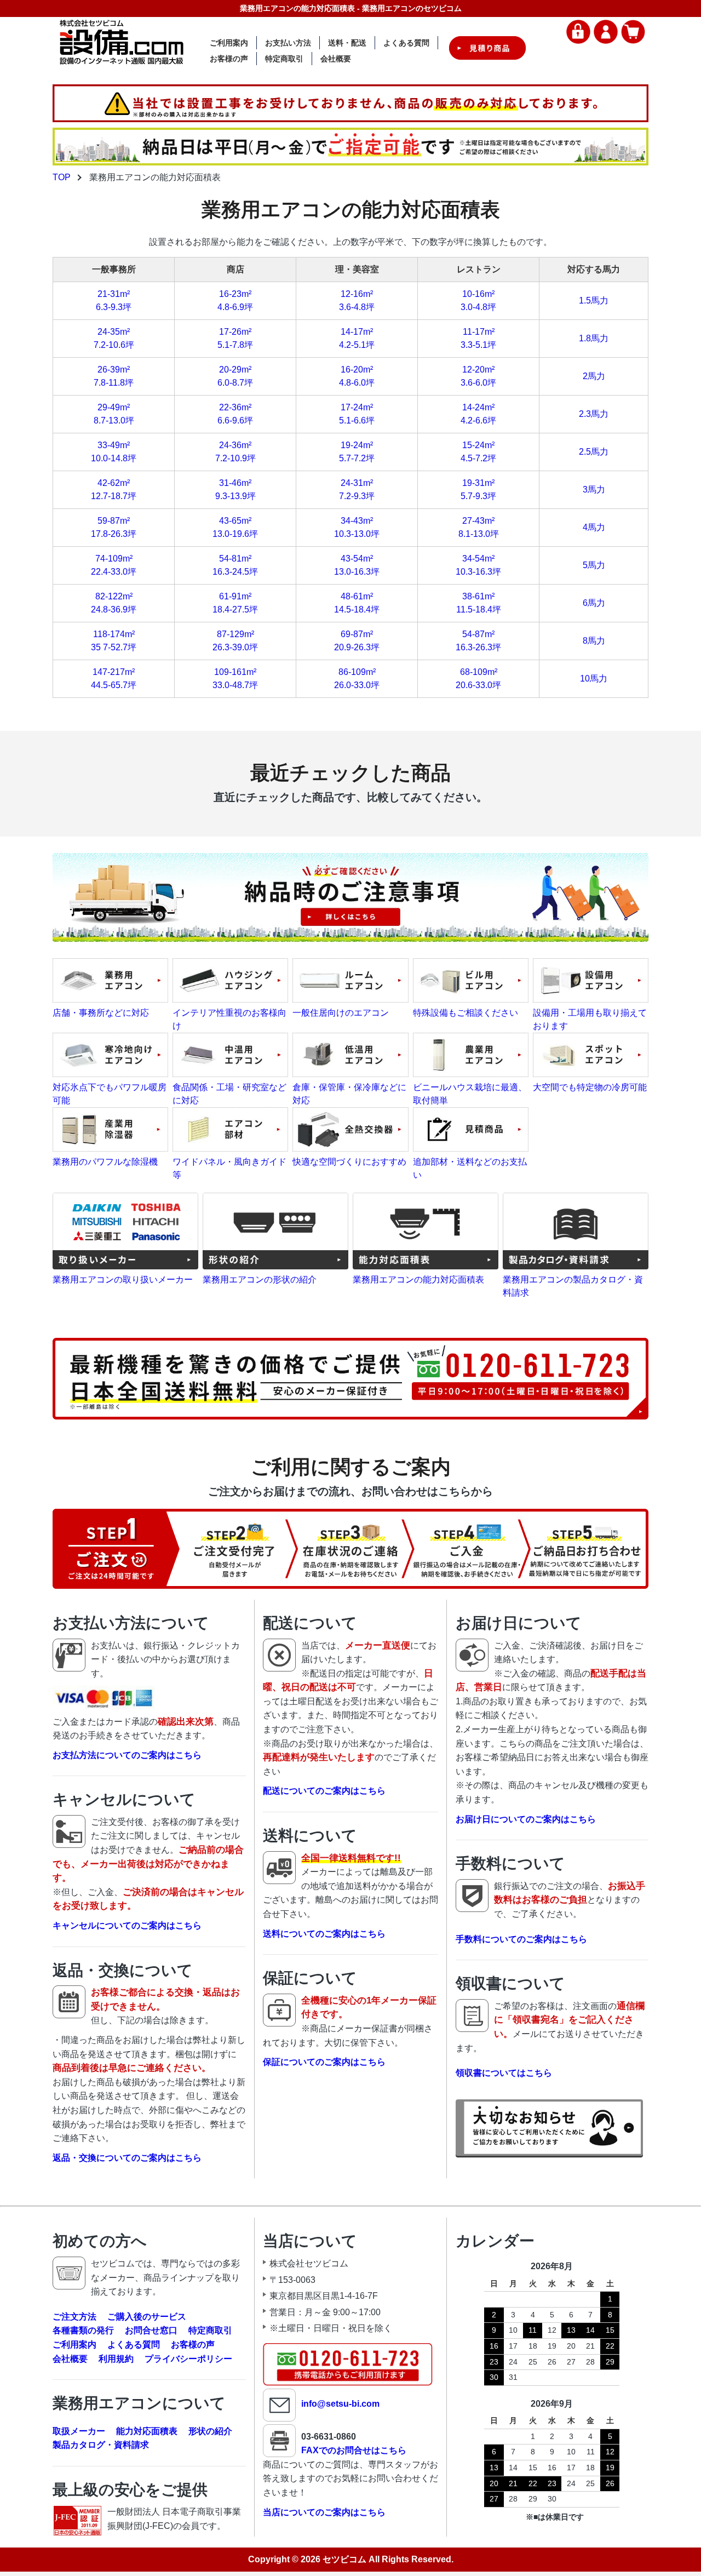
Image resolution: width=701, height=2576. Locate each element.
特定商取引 (284, 59)
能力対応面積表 (147, 2431)
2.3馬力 (594, 414)
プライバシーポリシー (188, 2359)
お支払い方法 (288, 43)
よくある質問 (406, 43)
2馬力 (594, 376)
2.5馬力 (594, 452)
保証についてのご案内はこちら (324, 2062)
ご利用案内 (229, 43)
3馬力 (594, 490)
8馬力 (594, 641)
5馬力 (594, 565)
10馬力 (594, 679)
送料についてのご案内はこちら (324, 1934)
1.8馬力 (594, 338)
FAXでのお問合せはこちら (354, 2450)
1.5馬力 (594, 300)
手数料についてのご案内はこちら (521, 1939)
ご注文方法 (74, 2317)
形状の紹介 (210, 2431)
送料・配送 (347, 43)
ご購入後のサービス (147, 2317)
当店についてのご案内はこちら (324, 2512)
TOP (62, 177)
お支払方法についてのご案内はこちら (127, 1755)
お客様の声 (229, 59)
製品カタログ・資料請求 (101, 2445)
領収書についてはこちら (504, 2073)
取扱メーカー (79, 2431)
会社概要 (336, 59)
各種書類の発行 (83, 2330)
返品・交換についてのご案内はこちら (127, 2158)
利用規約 (116, 2359)
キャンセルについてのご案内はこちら (127, 1925)
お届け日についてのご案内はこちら (526, 1819)
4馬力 (594, 527)
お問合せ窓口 (151, 2330)
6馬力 (594, 603)
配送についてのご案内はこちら (324, 1791)
